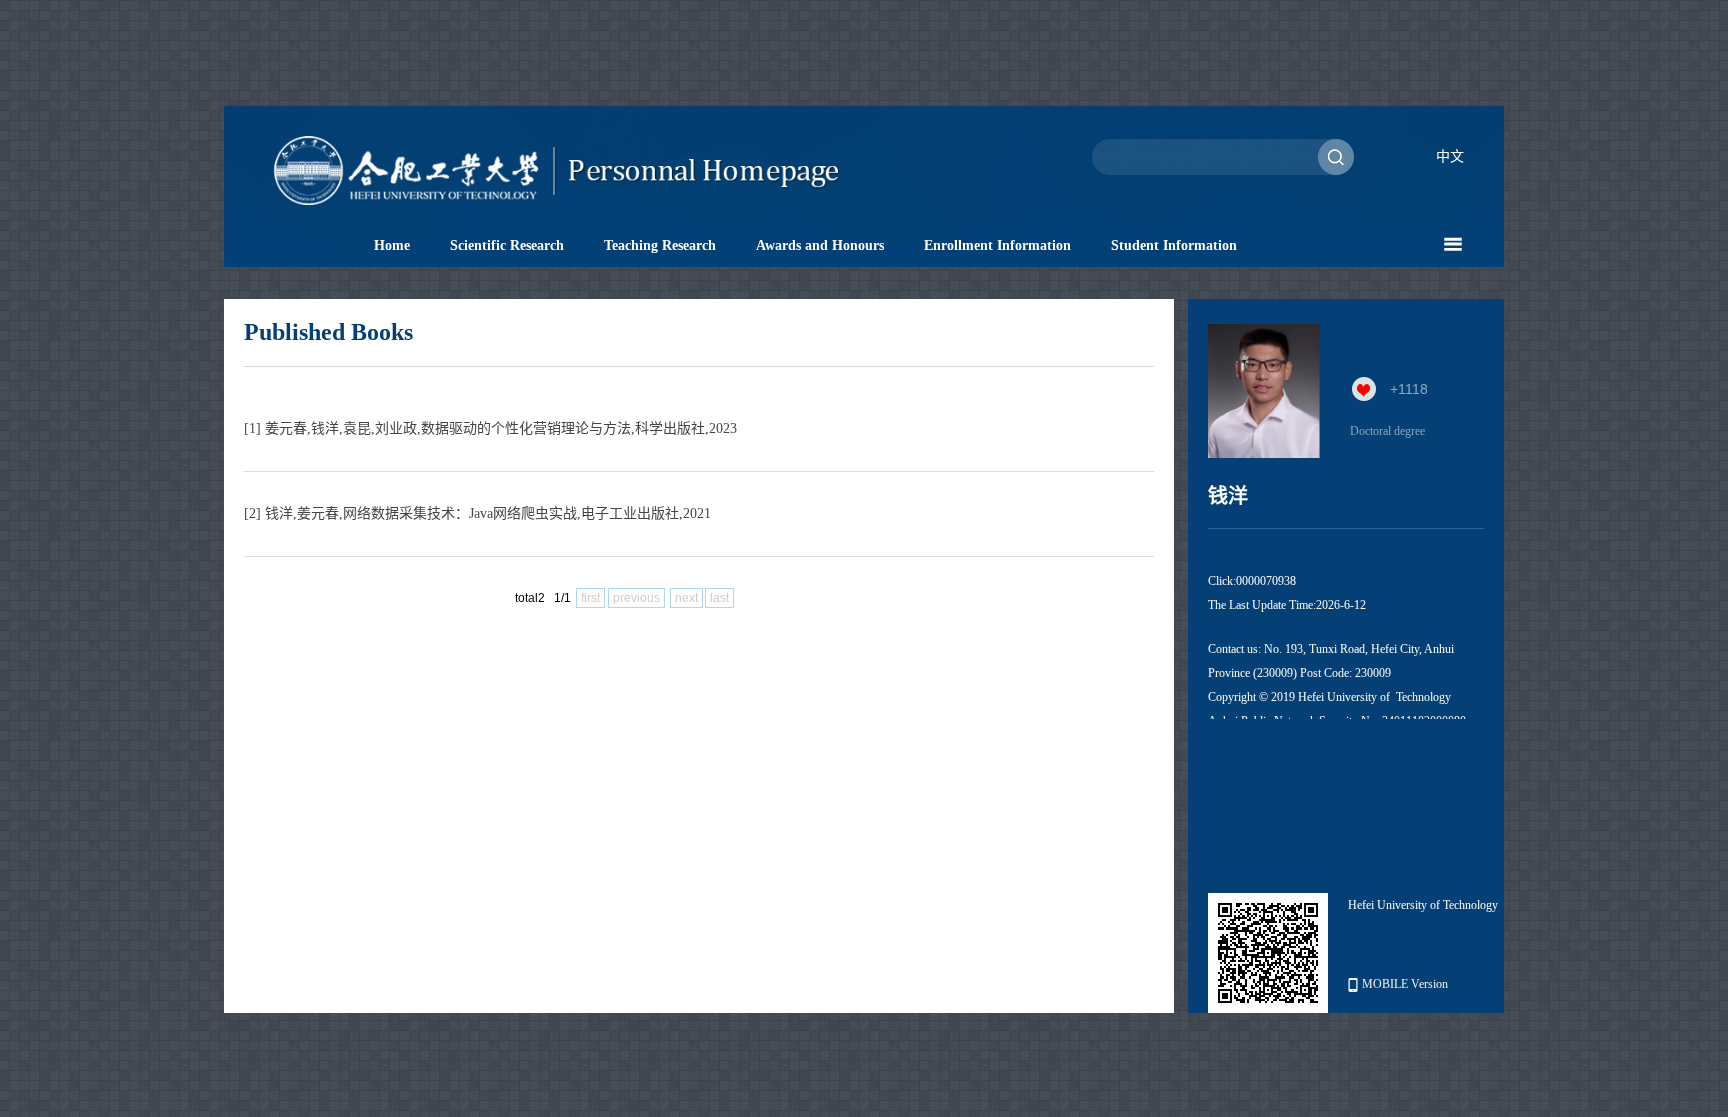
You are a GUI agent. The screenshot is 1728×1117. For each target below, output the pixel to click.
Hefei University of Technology (1423, 905)
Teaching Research (660, 245)
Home (392, 245)
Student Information (1174, 245)
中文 (1450, 156)
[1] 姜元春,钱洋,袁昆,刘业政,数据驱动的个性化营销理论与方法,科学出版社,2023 (490, 428)
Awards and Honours (820, 245)
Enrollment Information (997, 245)
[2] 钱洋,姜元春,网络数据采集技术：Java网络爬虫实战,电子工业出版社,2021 (477, 513)
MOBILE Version (1405, 984)
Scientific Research (507, 245)
